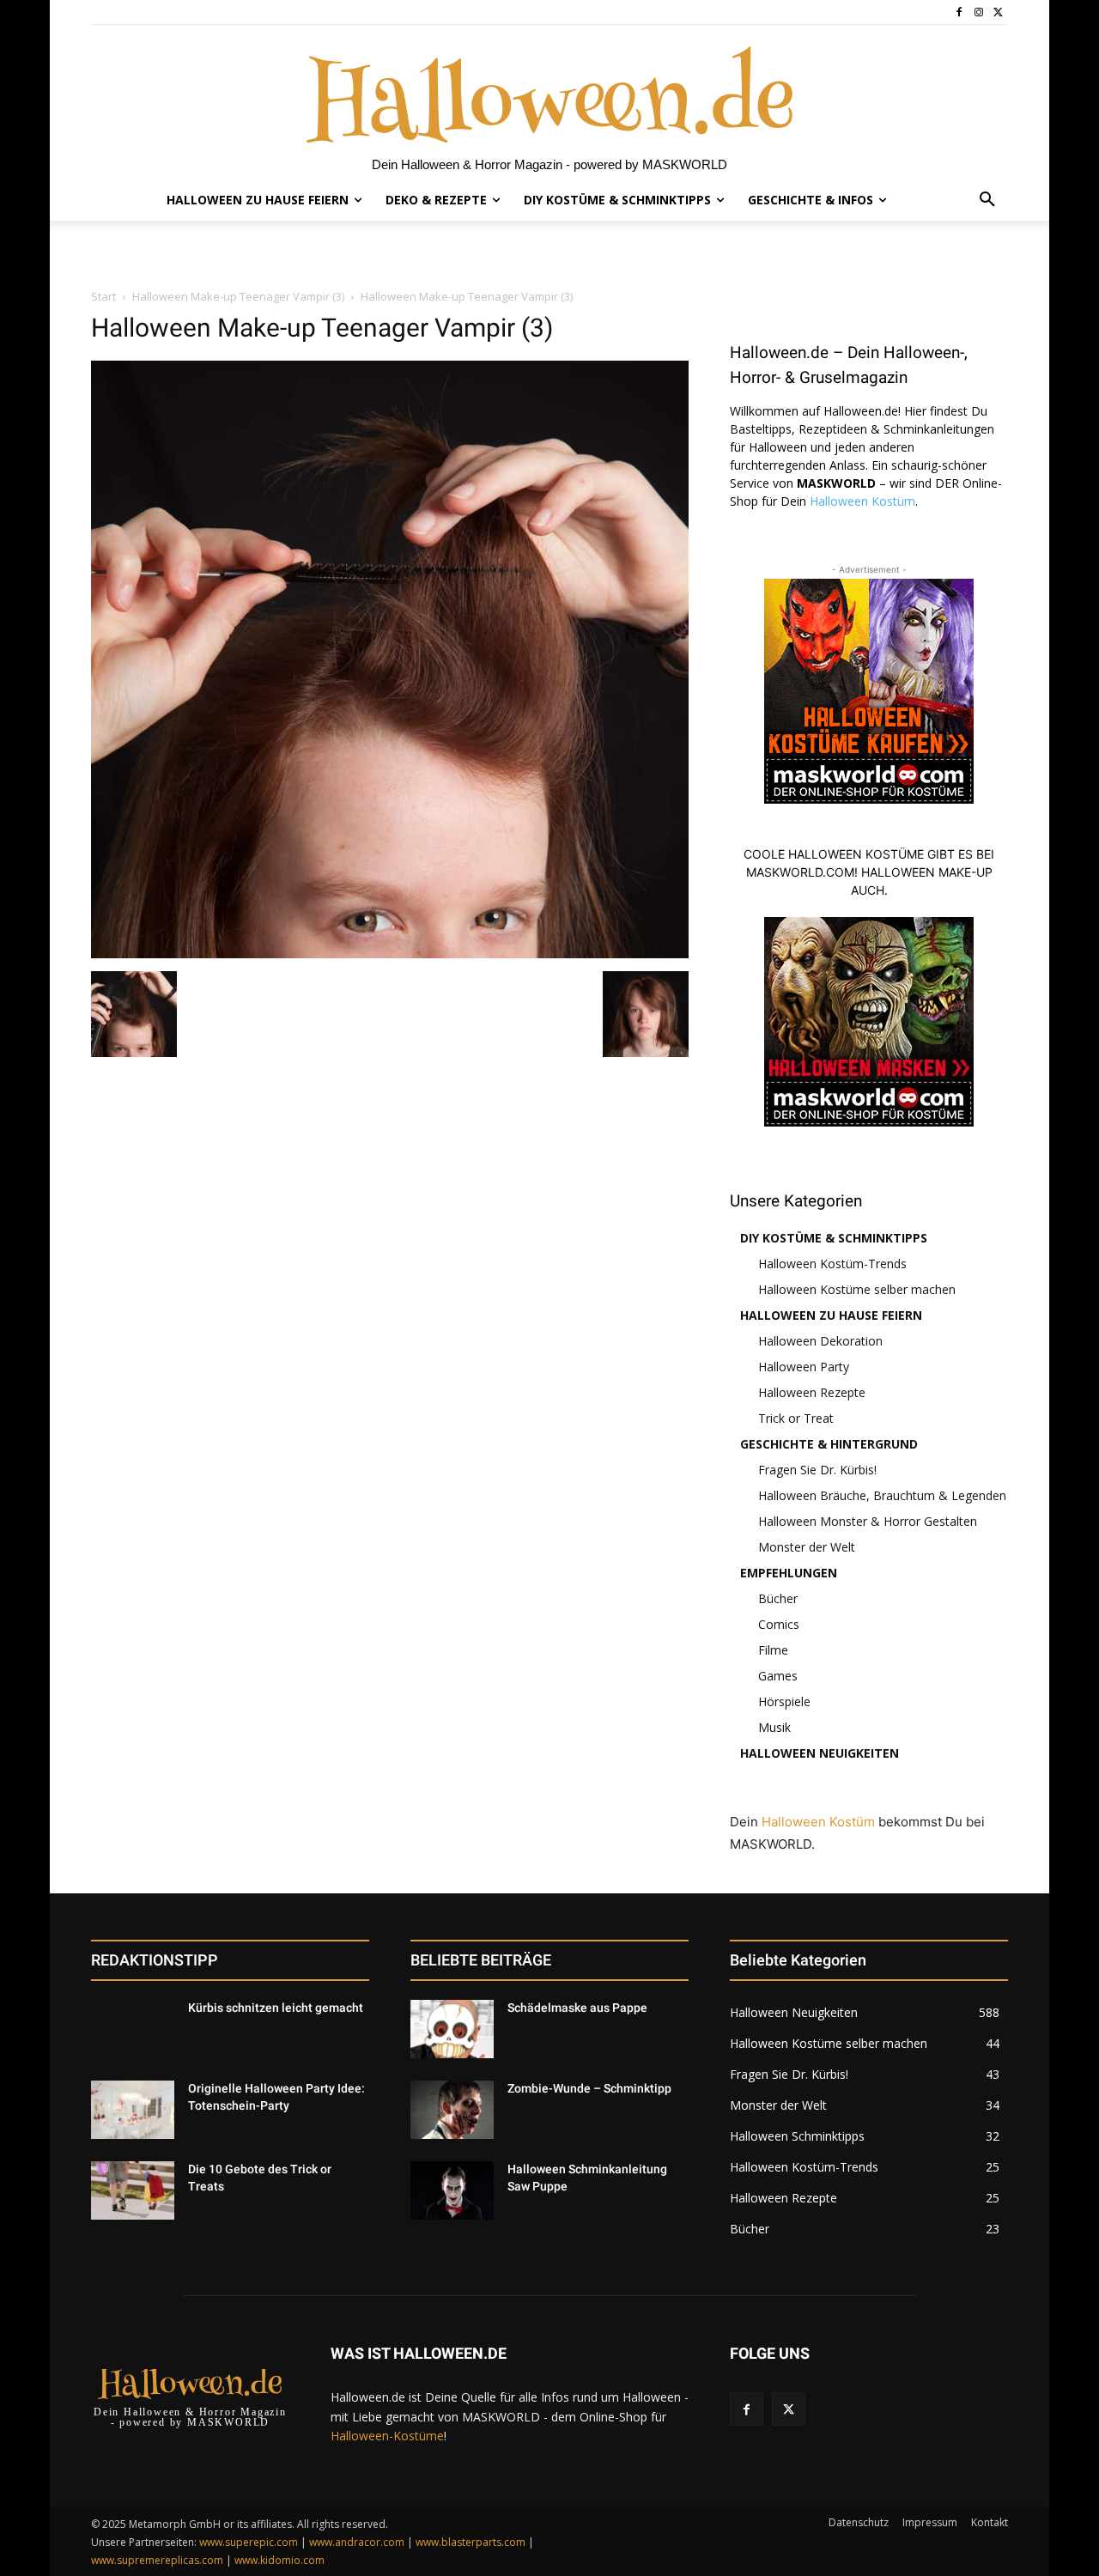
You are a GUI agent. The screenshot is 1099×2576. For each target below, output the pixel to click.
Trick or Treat (796, 1418)
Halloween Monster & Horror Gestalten (868, 1521)
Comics (779, 1624)
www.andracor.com (357, 2542)
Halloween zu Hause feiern (831, 1315)
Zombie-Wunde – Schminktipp (589, 2088)
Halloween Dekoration (820, 1341)
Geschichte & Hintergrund (829, 1444)
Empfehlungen (789, 1573)
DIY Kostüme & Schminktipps (834, 1238)
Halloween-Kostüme (387, 2436)
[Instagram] (978, 12)
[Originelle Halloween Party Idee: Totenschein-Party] (133, 2110)
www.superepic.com (249, 2542)
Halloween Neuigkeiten (820, 1753)
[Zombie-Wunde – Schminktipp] (452, 2110)
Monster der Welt (807, 1547)
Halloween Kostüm (862, 501)
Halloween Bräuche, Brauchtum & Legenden (882, 1495)
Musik (774, 1727)
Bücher (778, 1598)
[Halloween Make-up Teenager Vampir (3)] (390, 954)
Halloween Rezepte (812, 1392)
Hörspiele (784, 1701)
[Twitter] (998, 12)
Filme (773, 1650)
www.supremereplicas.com (157, 2560)
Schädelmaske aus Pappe (577, 2008)
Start (103, 296)
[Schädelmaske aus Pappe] (452, 2029)
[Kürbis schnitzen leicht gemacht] (133, 2029)
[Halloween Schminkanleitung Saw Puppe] (452, 2190)
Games (778, 1676)
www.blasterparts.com (471, 2542)
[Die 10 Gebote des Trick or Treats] (133, 2190)
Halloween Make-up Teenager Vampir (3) (238, 296)
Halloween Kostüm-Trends (832, 1264)
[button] (987, 200)
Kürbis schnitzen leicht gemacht (276, 2008)
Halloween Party (804, 1367)
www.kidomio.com (279, 2560)
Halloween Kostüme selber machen (857, 1289)
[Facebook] (959, 12)
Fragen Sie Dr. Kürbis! (817, 1470)
